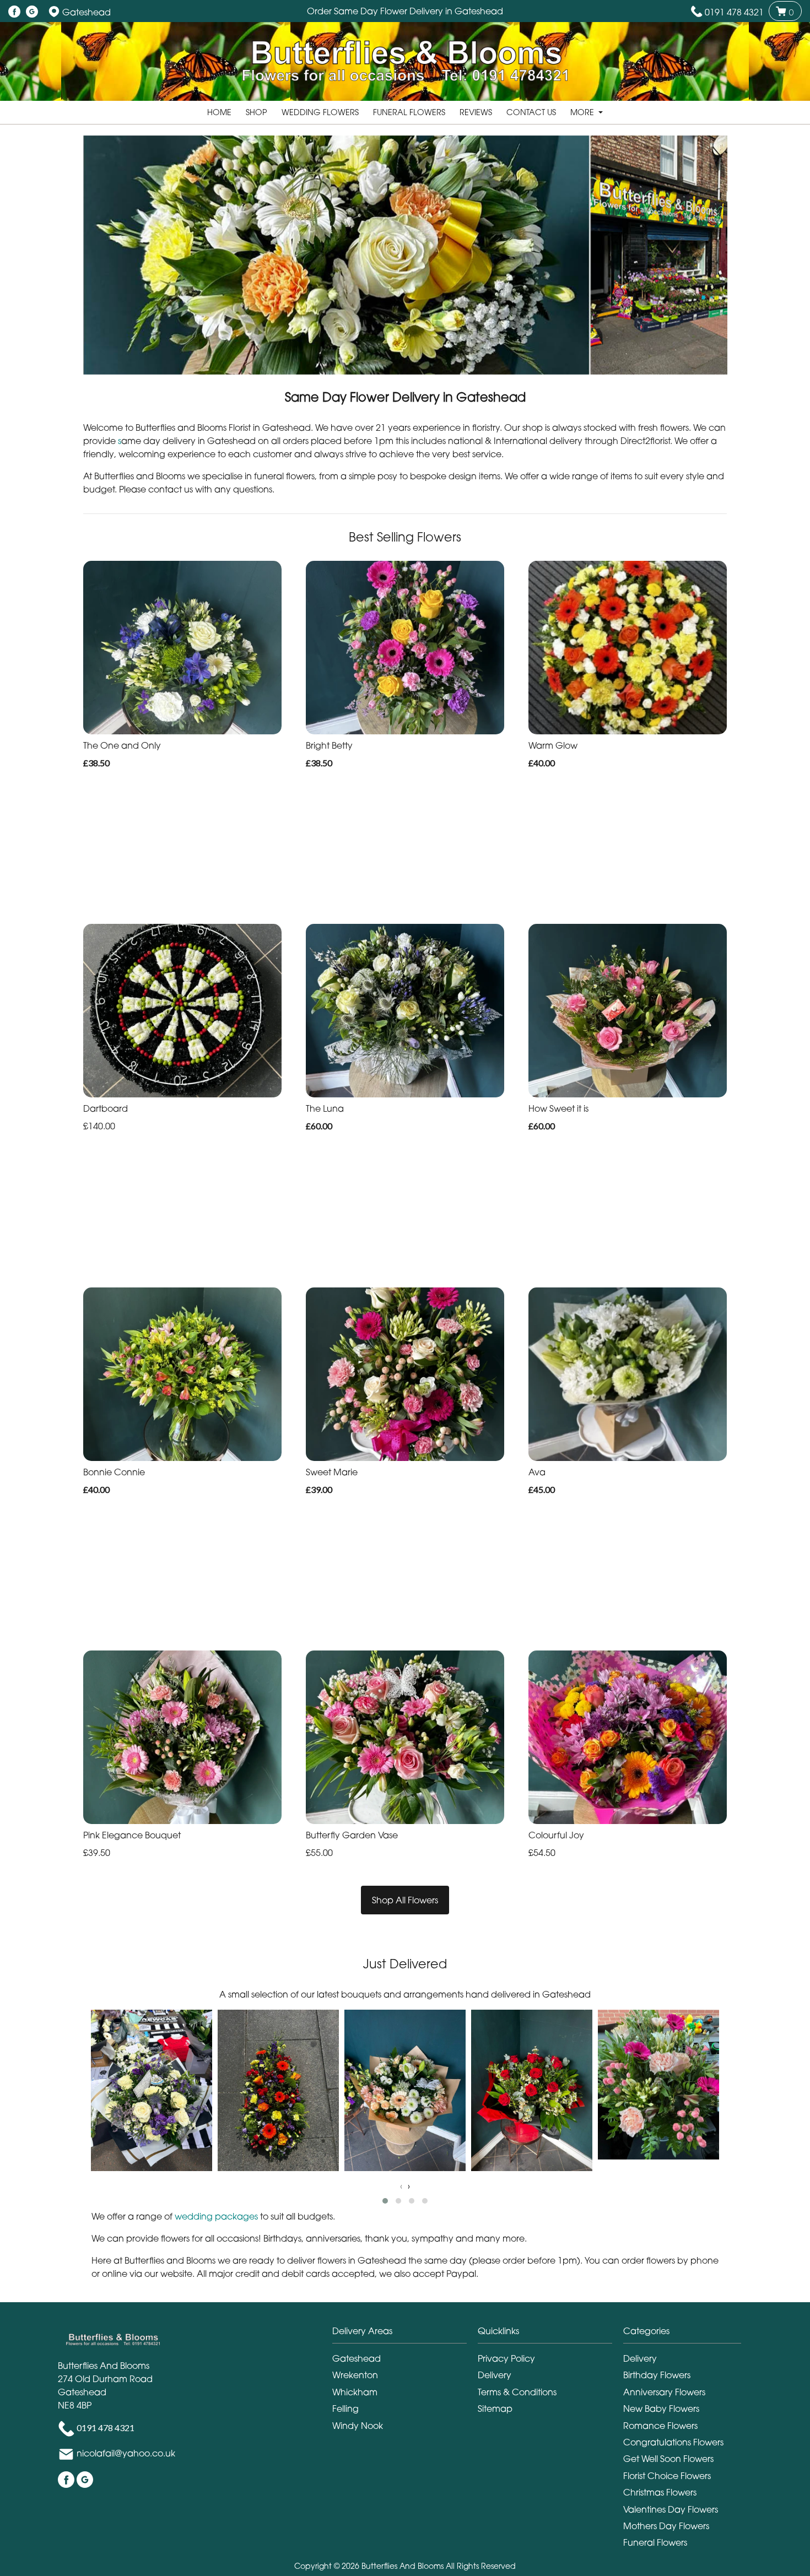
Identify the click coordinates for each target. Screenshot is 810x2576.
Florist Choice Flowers (667, 2476)
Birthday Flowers (657, 2375)
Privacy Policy (506, 2358)
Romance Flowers (660, 2426)
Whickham (355, 2392)
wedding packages (216, 2216)
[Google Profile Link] (32, 12)
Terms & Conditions (517, 2392)
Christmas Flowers (660, 2492)
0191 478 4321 (734, 12)
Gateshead (357, 2358)
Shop (256, 112)
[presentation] (401, 2186)
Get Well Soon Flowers (668, 2459)
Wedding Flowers (320, 112)
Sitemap (495, 2409)
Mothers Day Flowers (666, 2526)
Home (219, 112)
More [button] (583, 112)
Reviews (476, 112)
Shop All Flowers (405, 1900)
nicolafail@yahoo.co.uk (126, 2454)
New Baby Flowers (661, 2409)
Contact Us (531, 112)
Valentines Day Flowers (671, 2509)
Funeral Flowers (409, 112)
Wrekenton (355, 2375)
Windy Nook (358, 2426)
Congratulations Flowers (673, 2442)
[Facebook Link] (14, 12)
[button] (385, 2201)
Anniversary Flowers (664, 2392)
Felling (345, 2409)
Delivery (495, 2375)
